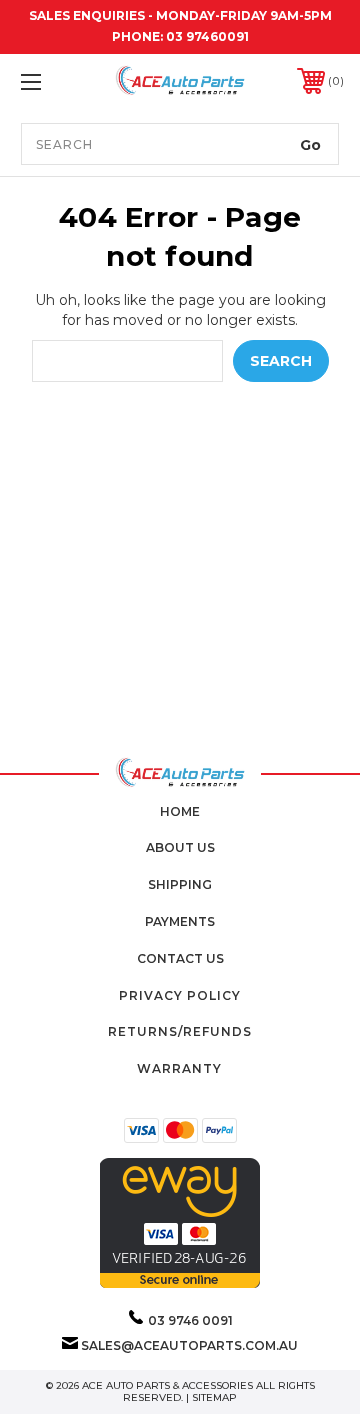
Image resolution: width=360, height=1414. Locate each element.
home (180, 811)
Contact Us (180, 958)
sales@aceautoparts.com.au (189, 1345)
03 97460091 (207, 36)
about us (180, 847)
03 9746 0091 (190, 1320)
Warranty (179, 1068)
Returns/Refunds (180, 1031)
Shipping (180, 884)
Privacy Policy (180, 995)
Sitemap (214, 1397)
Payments (180, 921)
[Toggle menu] (53, 81)
